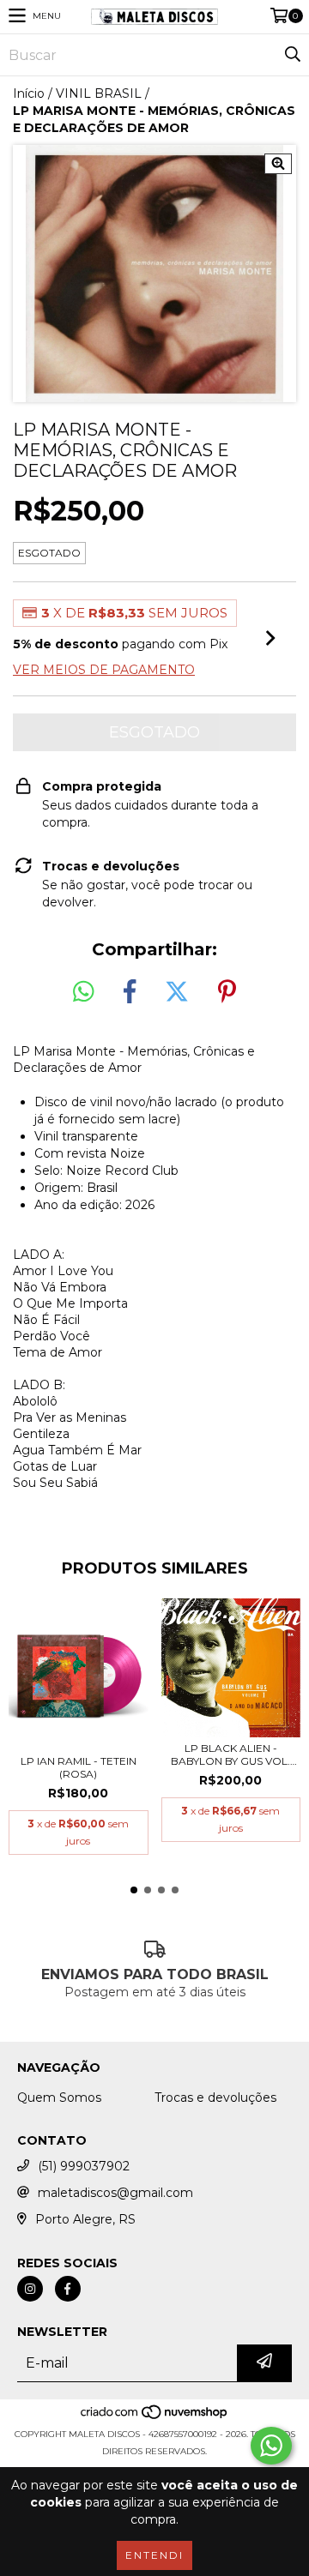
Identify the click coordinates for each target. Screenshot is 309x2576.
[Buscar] (292, 55)
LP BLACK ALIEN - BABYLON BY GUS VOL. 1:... (230, 1754)
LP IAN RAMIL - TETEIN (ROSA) (79, 1767)
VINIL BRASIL (99, 93)
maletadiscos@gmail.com (115, 2193)
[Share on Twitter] (177, 992)
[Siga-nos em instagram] (30, 2289)
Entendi (154, 2555)
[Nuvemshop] (155, 2417)
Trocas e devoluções (215, 2098)
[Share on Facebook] (130, 992)
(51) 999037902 (84, 2166)
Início (29, 93)
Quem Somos (59, 2098)
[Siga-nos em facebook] (68, 2289)
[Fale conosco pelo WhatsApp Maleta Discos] (271, 2446)
